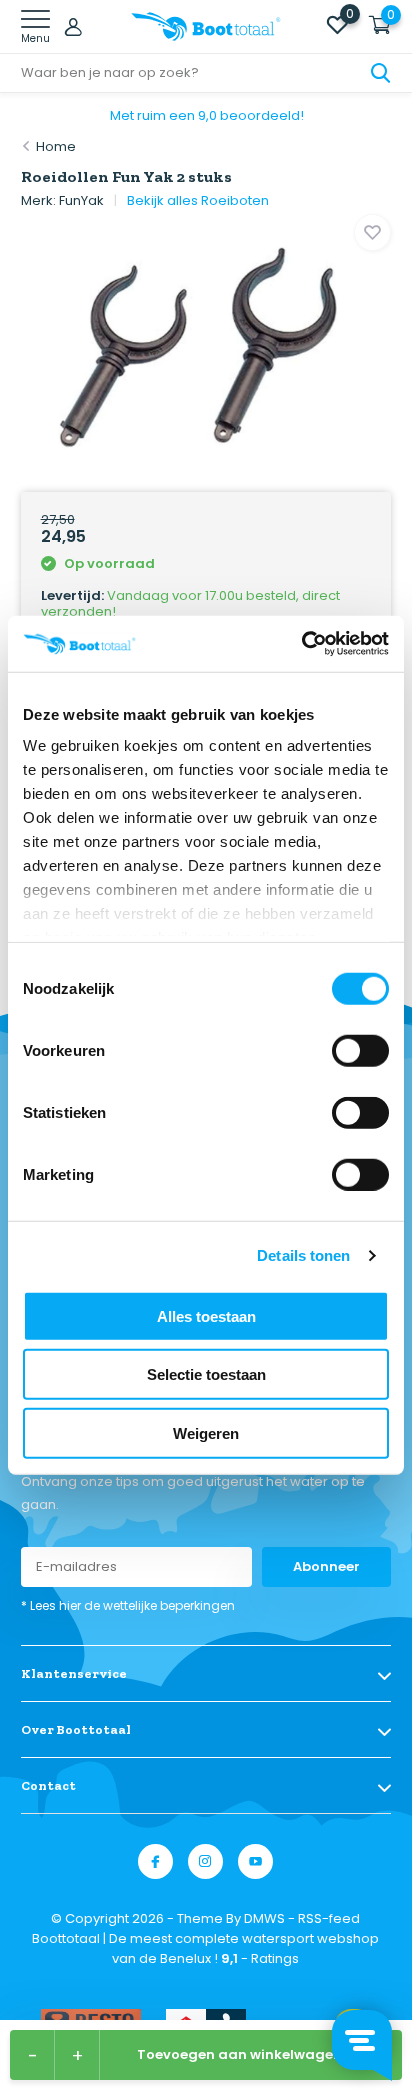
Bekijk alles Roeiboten (198, 200)
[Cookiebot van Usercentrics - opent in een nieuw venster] (301, 644)
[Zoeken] (381, 73)
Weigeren (206, 1432)
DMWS (264, 1918)
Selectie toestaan (206, 1374)
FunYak (81, 200)
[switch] (360, 1050)
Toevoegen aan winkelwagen (239, 2054)
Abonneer (326, 1566)
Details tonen (303, 1255)
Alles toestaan (206, 1315)
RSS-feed (329, 1918)
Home (56, 146)
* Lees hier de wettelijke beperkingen (128, 1605)
